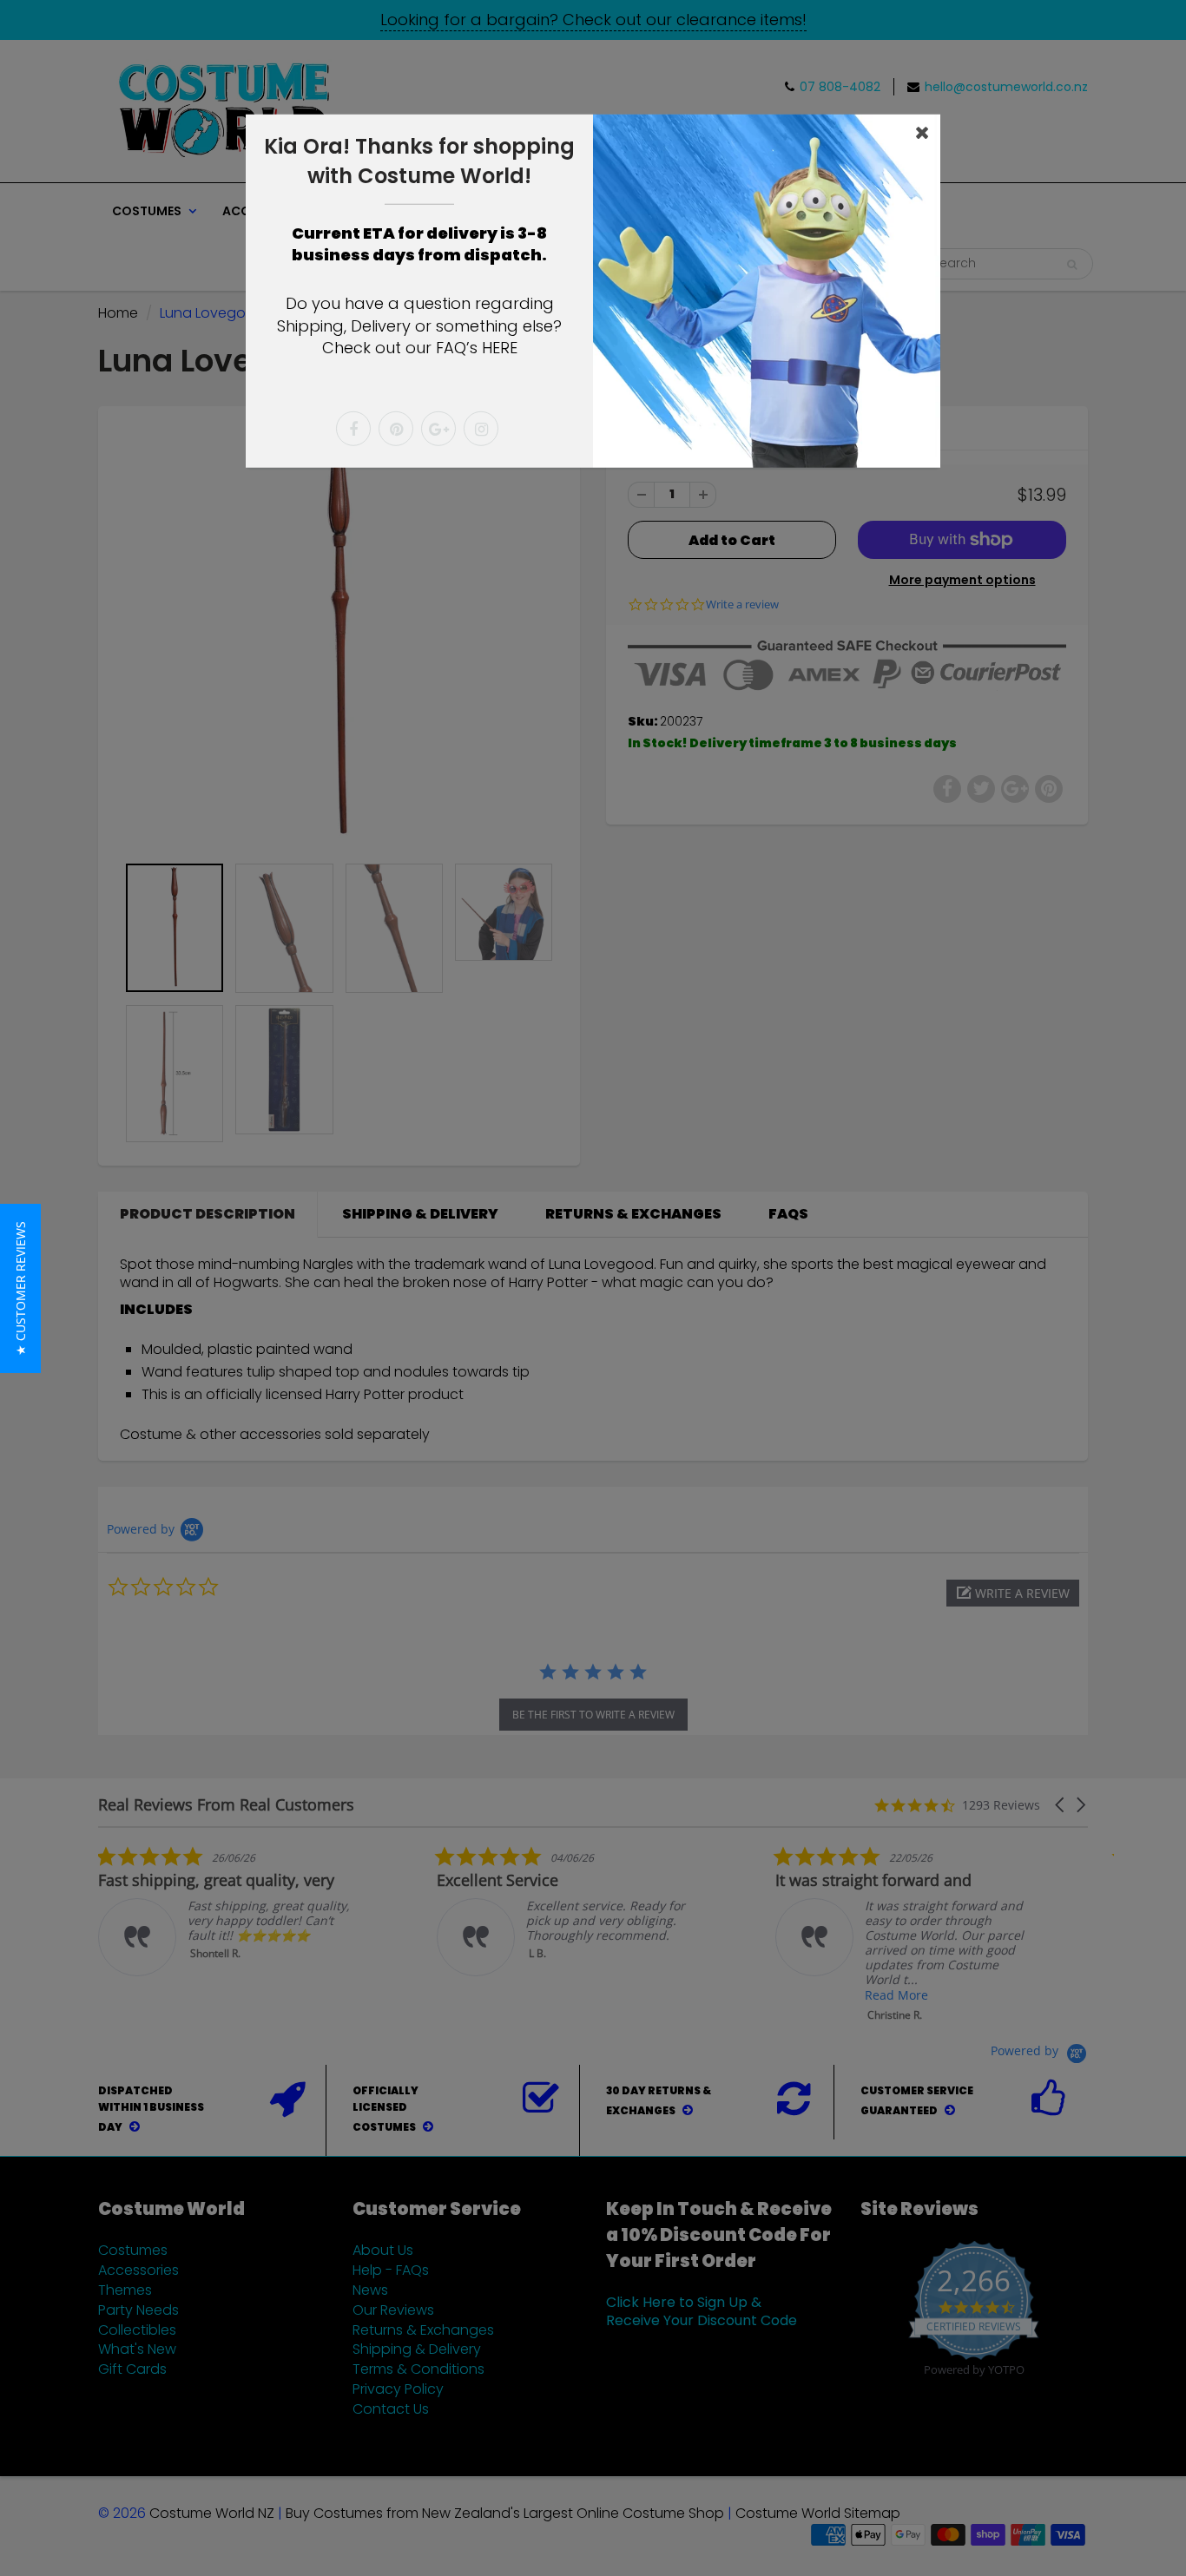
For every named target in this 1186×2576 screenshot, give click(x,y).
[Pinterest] (396, 429)
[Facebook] (353, 429)
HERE (500, 348)
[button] (20, 1288)
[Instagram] (481, 429)
